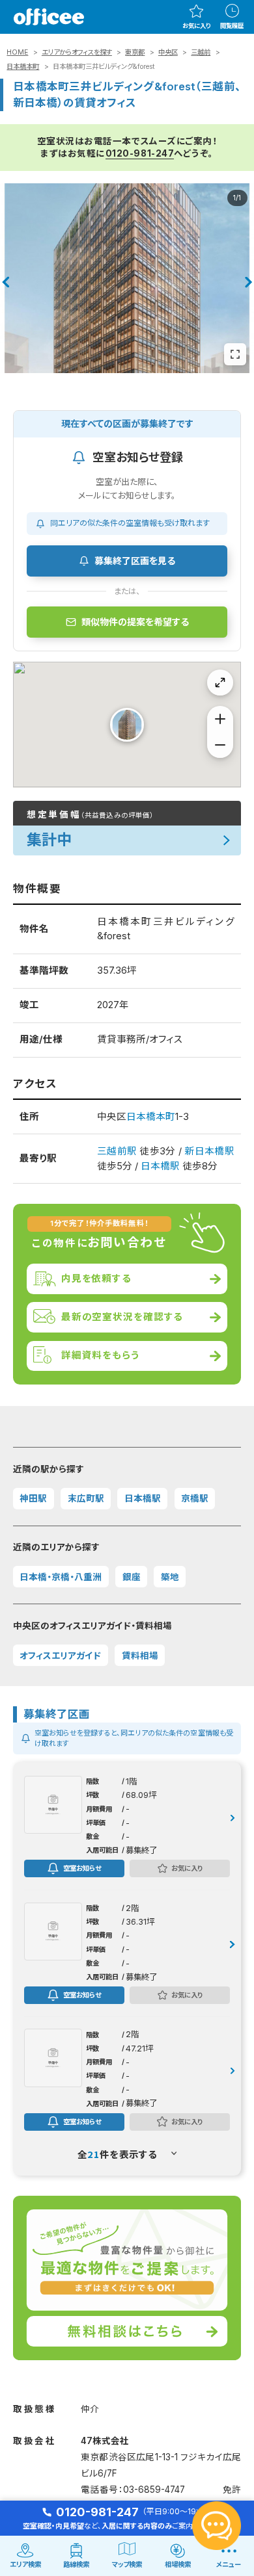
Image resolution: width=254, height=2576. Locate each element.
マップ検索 (127, 2565)
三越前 (201, 52)
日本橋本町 (23, 67)
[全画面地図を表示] (220, 683)
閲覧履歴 (232, 26)
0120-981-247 (140, 153)
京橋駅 (195, 1498)
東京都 (135, 52)
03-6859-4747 (154, 2490)
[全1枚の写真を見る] (235, 354)
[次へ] (249, 282)
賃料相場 (140, 1656)
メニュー (229, 2565)
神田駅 (33, 1498)
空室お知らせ (82, 1868)
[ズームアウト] (220, 745)
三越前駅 (117, 1151)
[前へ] (5, 282)
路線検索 (76, 2565)
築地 (170, 1577)
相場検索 (178, 2565)
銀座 (132, 1577)
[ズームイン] (220, 719)
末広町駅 (86, 1498)
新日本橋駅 (209, 1151)
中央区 (168, 52)
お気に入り (196, 26)
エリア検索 (25, 2565)
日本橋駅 (160, 1166)
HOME (17, 52)
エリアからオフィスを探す (77, 52)
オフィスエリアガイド (60, 1656)
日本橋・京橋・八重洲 (61, 1577)
